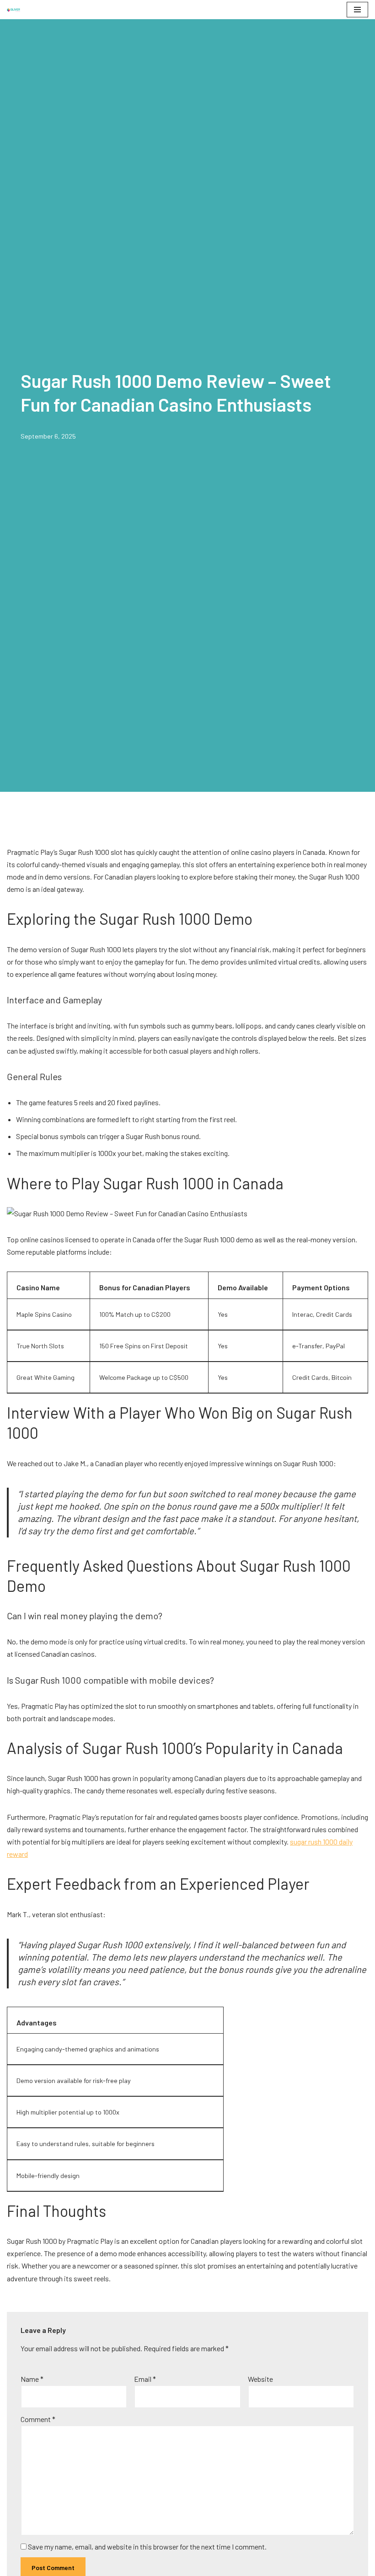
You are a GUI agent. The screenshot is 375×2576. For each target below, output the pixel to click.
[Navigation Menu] (357, 10)
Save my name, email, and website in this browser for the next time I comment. (147, 2547)
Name (32, 2379)
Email (145, 2379)
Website (260, 2379)
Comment (38, 2419)
